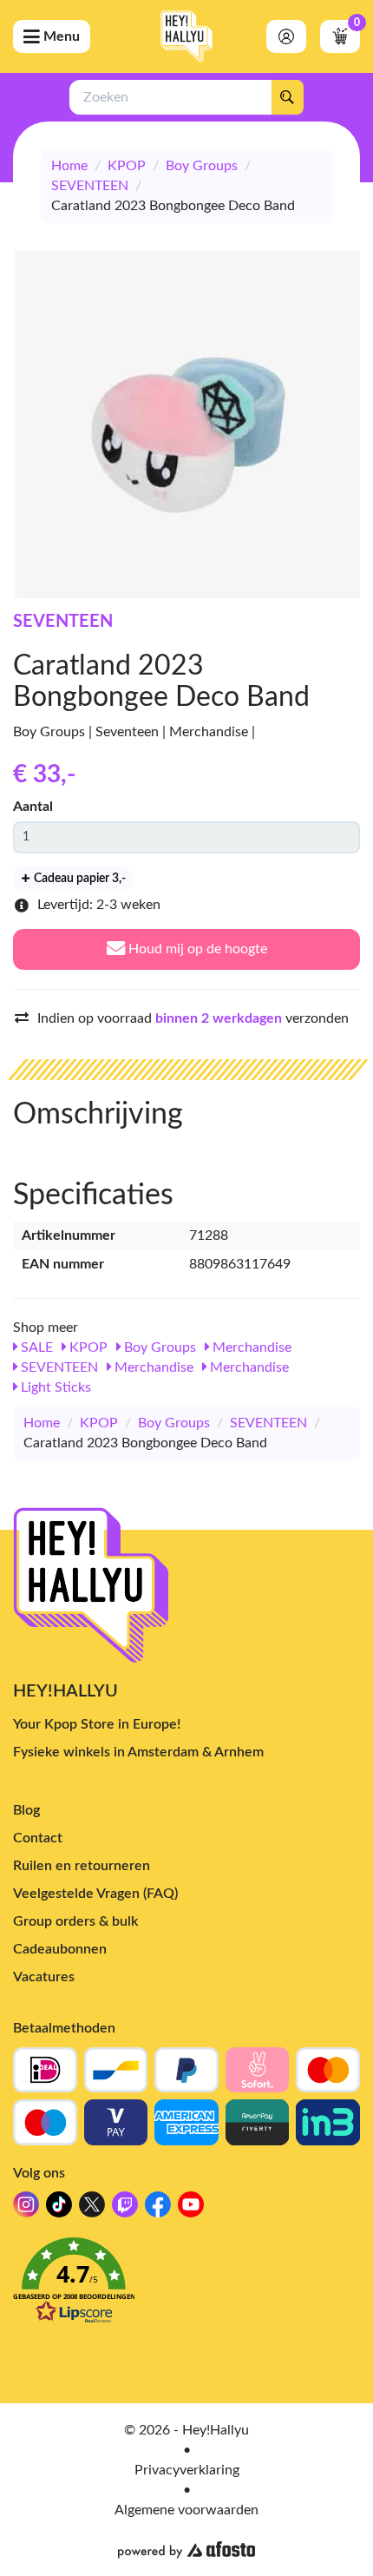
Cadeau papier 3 (79, 879)
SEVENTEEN (90, 186)
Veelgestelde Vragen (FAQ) (95, 1894)
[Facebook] (158, 2209)
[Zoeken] (287, 97)
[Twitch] (125, 2209)
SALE (35, 1347)
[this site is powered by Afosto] (186, 2550)
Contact (38, 1838)
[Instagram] (26, 2209)
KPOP (127, 166)
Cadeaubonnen (60, 1949)
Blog (26, 1810)
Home (69, 166)
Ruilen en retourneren (82, 1866)
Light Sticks (54, 1387)
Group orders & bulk (75, 1921)
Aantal (33, 807)
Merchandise (250, 1347)
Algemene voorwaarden (186, 2510)
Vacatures (44, 1977)
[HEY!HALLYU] (186, 36)
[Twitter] (92, 2209)
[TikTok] (59, 2209)
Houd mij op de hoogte (196, 949)
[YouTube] (191, 2209)
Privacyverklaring (187, 2470)
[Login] (286, 36)
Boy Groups (202, 166)
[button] (186, 2286)
